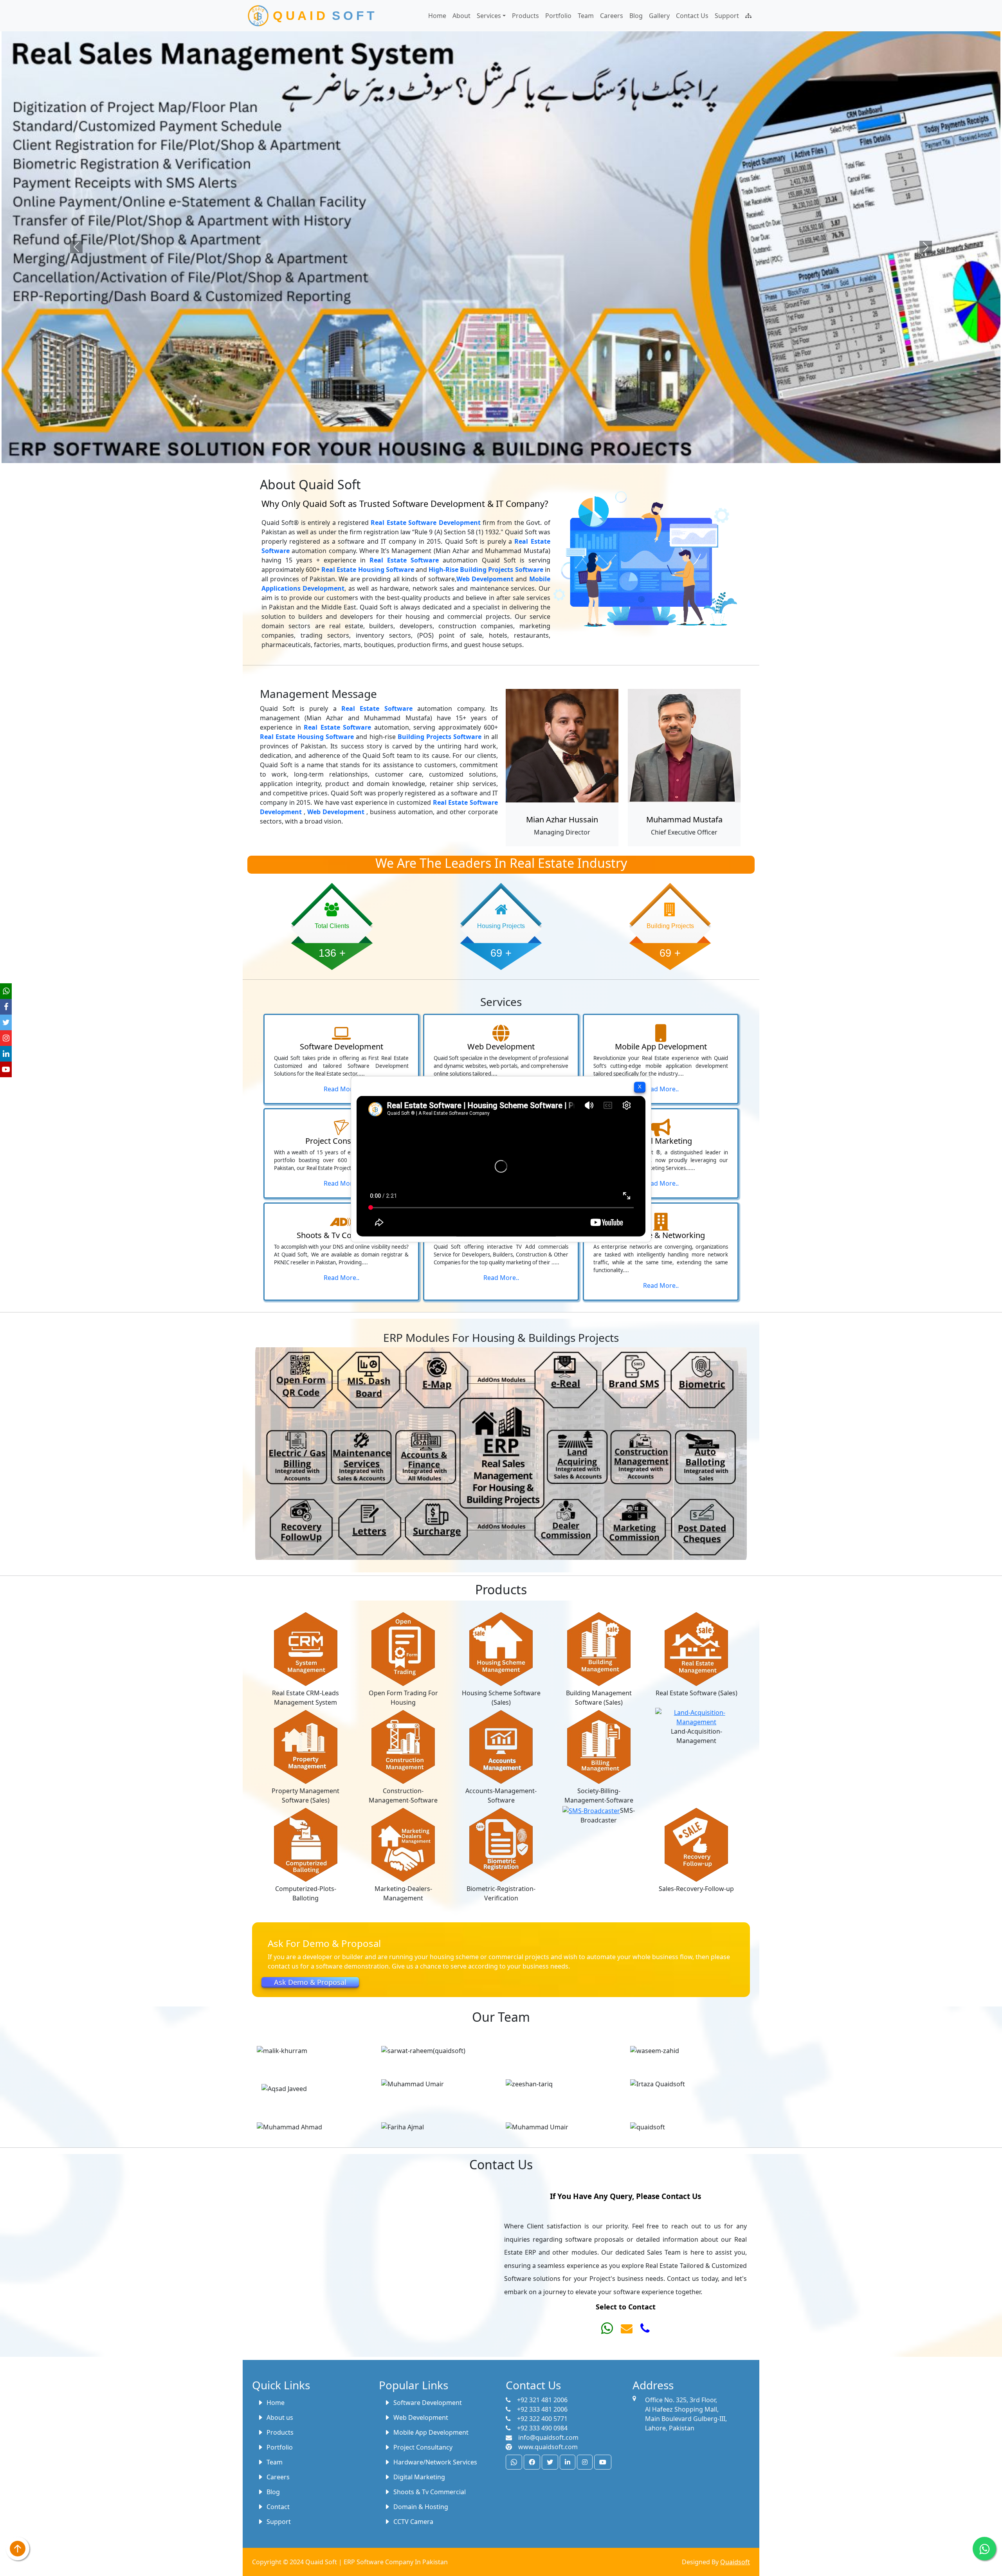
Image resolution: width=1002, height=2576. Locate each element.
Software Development (428, 2403)
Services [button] (489, 16)
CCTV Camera (413, 2522)
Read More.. (342, 1089)
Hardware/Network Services (435, 2462)
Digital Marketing (419, 2477)
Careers (612, 16)
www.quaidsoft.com (548, 2447)
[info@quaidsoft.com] (627, 2330)
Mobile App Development (431, 2432)
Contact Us (692, 16)
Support (727, 16)
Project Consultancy (423, 2447)
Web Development (421, 2417)
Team (586, 16)
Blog (636, 16)
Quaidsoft (735, 2562)
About (461, 16)
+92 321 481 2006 (542, 2400)
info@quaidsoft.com (548, 2437)
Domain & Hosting (421, 2507)
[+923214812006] (607, 2330)
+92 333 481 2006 (542, 2409)
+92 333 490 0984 (542, 2428)
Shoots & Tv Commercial (430, 2492)
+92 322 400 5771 (542, 2419)
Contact (278, 2507)
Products (525, 16)
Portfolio (558, 16)
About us (280, 2417)
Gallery (659, 16)
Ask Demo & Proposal (310, 1982)
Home (437, 16)
